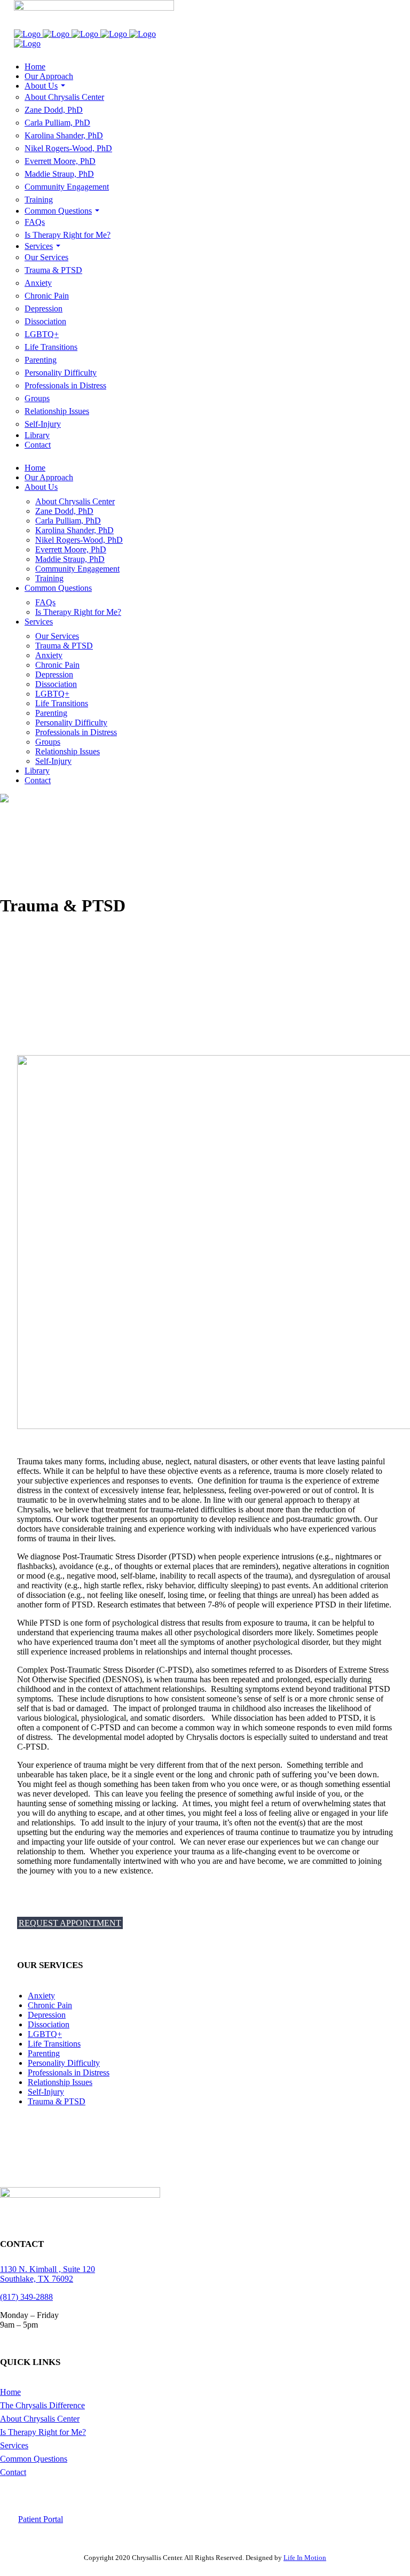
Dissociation (49, 2024)
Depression (47, 2015)
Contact (13, 2472)
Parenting (44, 2053)
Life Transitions (54, 2044)
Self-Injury (46, 2092)
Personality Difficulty (64, 2063)
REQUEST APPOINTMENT (70, 1923)
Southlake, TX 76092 (37, 2279)
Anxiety (41, 1996)
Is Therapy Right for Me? (43, 2432)
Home (10, 2392)
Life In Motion (305, 2558)
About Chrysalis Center (40, 2419)
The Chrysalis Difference (42, 2405)
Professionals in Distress (69, 2072)
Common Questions (34, 2459)
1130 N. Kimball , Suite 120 (48, 2269)
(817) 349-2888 (26, 2297)
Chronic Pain (50, 2005)
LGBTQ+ (45, 2034)
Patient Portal (41, 2519)
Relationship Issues (60, 2082)
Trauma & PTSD (57, 2101)
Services (14, 2445)
